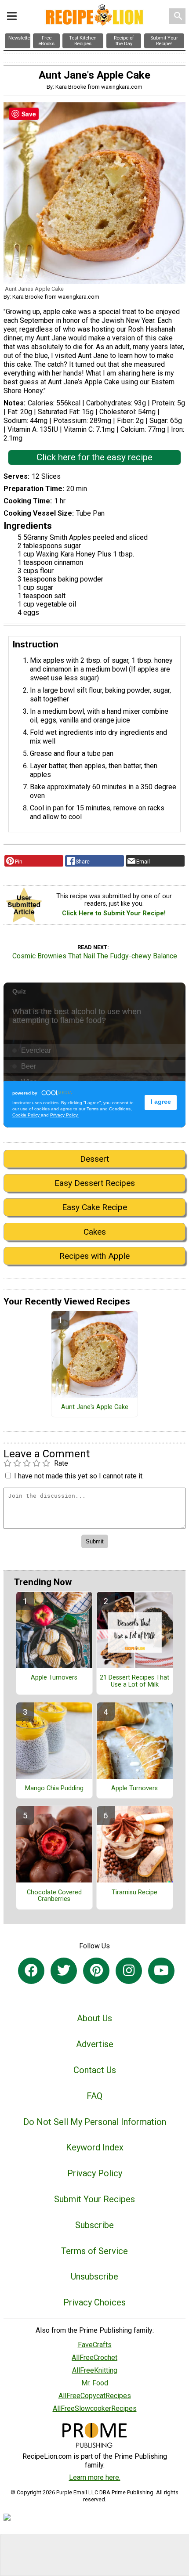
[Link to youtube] (161, 1971)
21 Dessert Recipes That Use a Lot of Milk (134, 1681)
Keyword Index (95, 2147)
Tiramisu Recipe (134, 1893)
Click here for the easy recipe (94, 457)
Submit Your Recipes (94, 2199)
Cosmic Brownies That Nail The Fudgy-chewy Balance (95, 956)
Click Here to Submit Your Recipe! (114, 913)
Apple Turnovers (54, 1678)
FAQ (94, 2096)
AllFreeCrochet (94, 2357)
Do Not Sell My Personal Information (95, 2122)
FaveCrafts (95, 2345)
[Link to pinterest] (96, 1971)
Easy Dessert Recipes (95, 1183)
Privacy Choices (94, 2302)
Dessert (94, 1159)
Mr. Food (95, 2383)
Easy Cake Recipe (94, 1207)
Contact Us (95, 2070)
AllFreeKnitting (95, 2370)
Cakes (95, 1232)
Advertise (95, 2044)
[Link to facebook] (31, 1971)
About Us (94, 2018)
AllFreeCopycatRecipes (95, 2396)
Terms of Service (94, 2251)
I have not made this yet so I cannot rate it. (79, 1476)
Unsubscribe (94, 2276)
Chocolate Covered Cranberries (54, 1896)
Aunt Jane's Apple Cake (95, 1407)
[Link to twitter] (64, 1971)
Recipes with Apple (94, 1256)
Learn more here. (95, 2477)
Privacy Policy (95, 2173)
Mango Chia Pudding (54, 1788)
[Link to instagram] (129, 1971)
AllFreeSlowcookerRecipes (95, 2408)
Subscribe (94, 2225)
